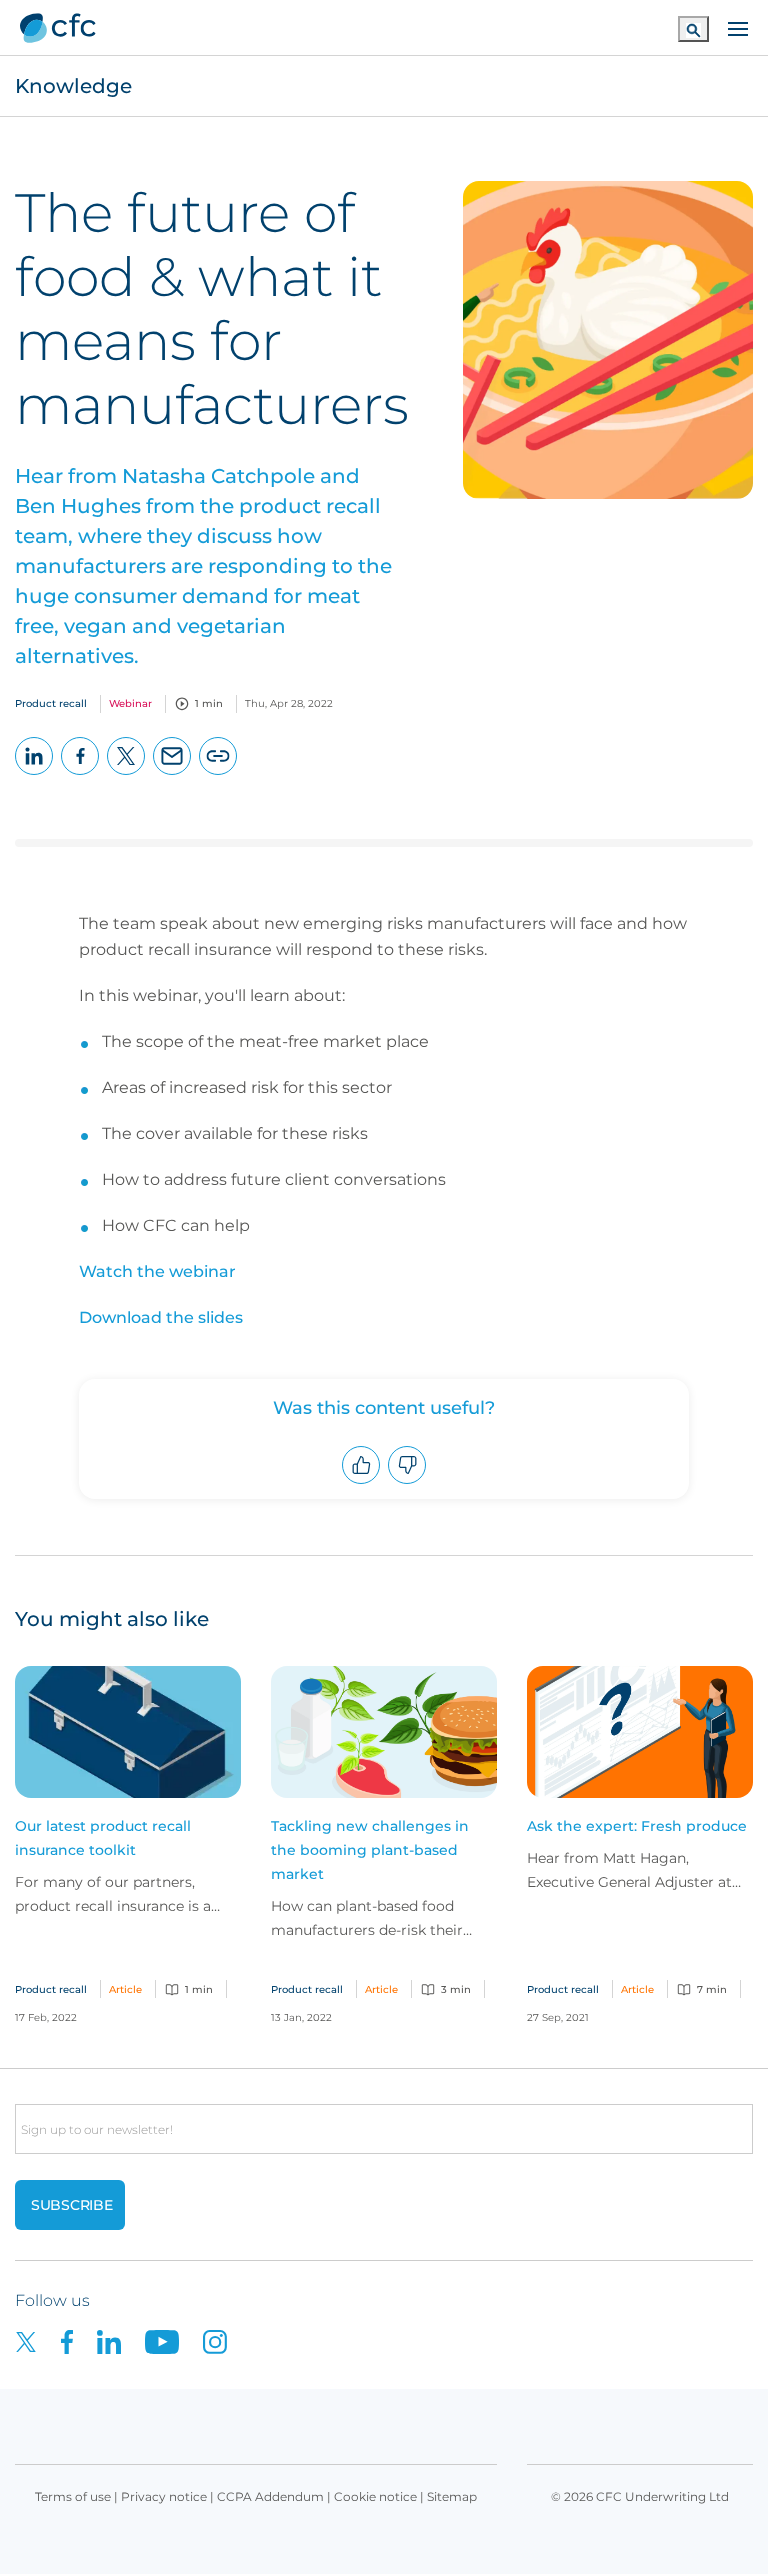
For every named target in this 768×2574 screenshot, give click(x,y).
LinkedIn (34, 774)
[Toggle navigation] (738, 27)
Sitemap (452, 2496)
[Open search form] (693, 28)
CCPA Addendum (270, 2496)
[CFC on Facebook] (79, 2340)
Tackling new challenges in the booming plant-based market (370, 1850)
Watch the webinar (157, 1271)
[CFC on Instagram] (225, 2340)
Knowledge (73, 86)
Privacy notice (164, 2496)
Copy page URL (218, 774)
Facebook (80, 774)
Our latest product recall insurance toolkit (103, 1838)
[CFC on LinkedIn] (121, 2340)
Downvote (407, 1483)
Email (172, 774)
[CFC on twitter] (38, 2340)
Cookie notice (375, 2496)
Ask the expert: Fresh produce (637, 1826)
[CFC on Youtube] (174, 2340)
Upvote (361, 1483)
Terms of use (73, 2496)
